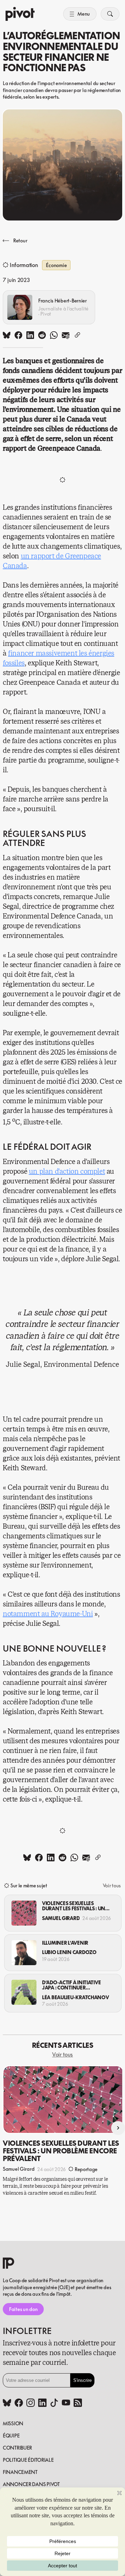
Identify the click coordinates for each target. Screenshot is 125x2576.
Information (24, 265)
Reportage (86, 2169)
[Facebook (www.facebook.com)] (19, 2403)
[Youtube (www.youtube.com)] (66, 2403)
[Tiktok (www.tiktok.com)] (54, 2403)
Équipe (11, 2436)
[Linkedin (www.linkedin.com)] (42, 2403)
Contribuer (17, 2448)
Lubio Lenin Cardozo (69, 1952)
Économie (56, 265)
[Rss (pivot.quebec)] (78, 2403)
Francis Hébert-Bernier (62, 301)
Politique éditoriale (28, 2460)
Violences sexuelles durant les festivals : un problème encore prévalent (74, 1906)
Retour (20, 240)
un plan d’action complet (67, 1171)
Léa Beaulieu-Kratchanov (76, 1997)
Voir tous (112, 1885)
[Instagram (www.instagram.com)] (31, 2403)
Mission (13, 2423)
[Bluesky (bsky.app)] (7, 2403)
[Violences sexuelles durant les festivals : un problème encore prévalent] (24, 1913)
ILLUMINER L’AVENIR (65, 1943)
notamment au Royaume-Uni (48, 1614)
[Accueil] (20, 14)
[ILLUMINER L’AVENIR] (24, 1953)
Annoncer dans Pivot (31, 2484)
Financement (20, 2472)
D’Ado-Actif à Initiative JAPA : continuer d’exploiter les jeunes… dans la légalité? (73, 1985)
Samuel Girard (61, 1918)
